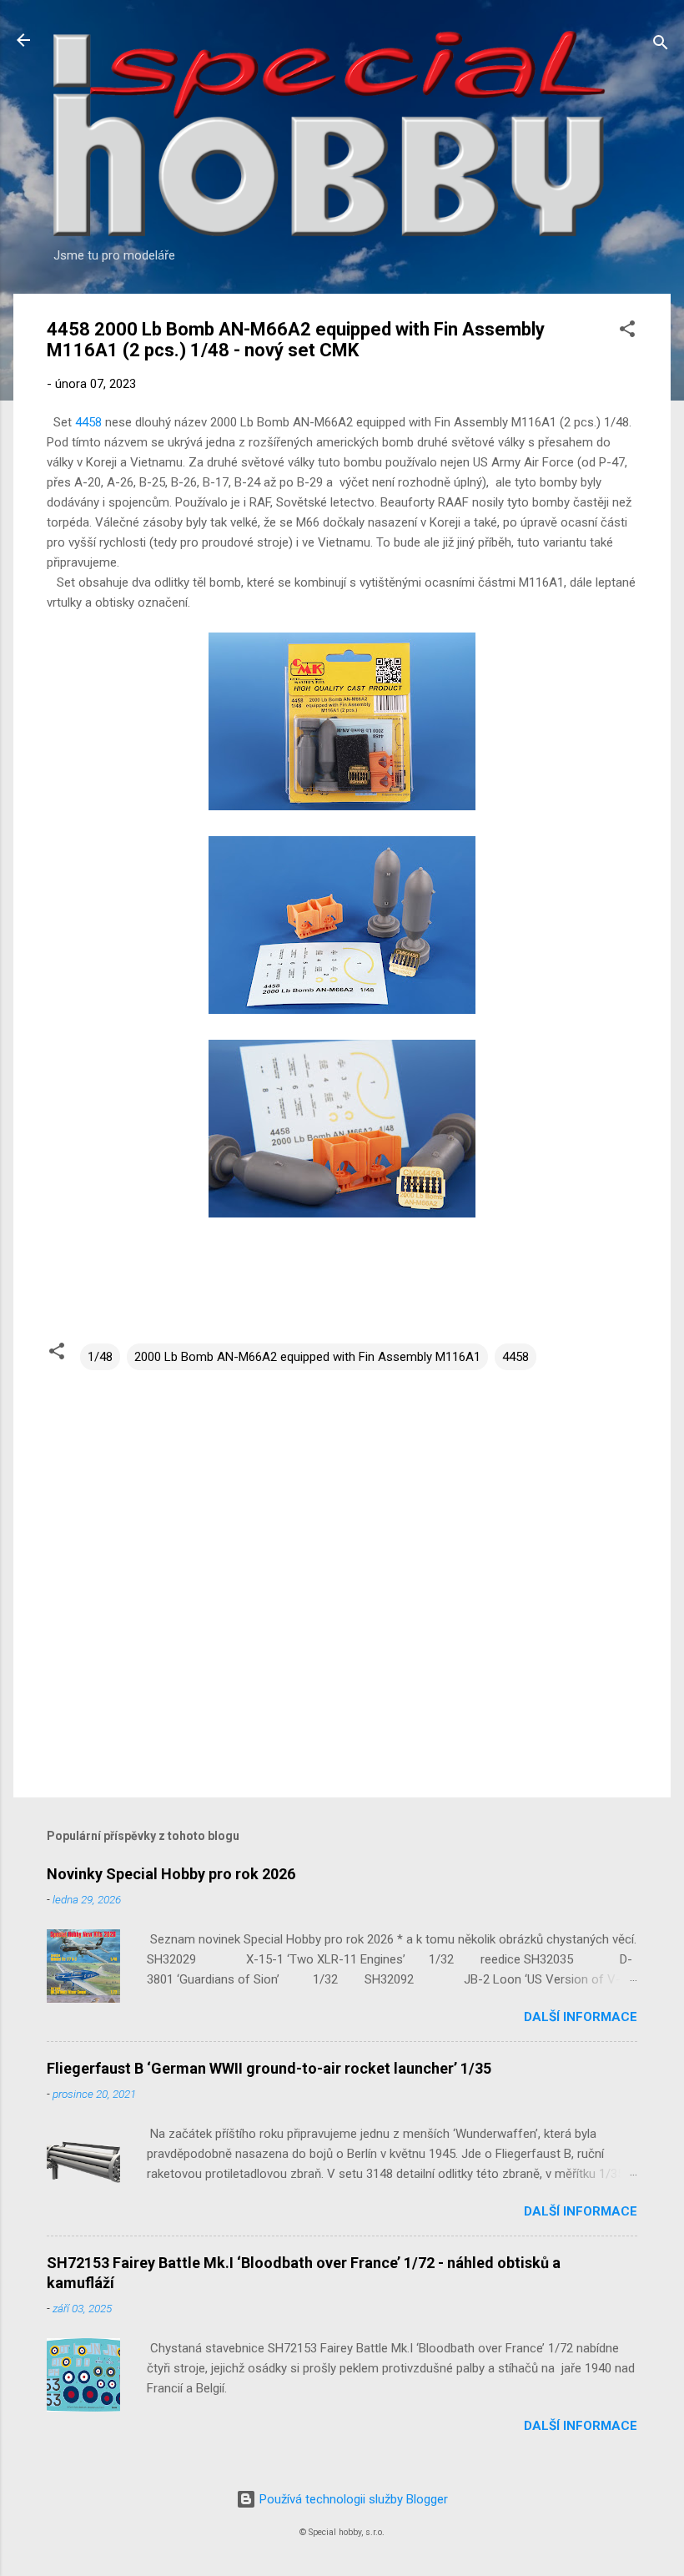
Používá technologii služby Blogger (352, 2499)
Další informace (581, 2017)
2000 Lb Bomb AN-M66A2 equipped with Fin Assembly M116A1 (307, 1357)
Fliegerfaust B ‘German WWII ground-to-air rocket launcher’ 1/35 (269, 2068)
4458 (88, 422)
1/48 (100, 1357)
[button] (627, 332)
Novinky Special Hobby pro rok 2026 (171, 1874)
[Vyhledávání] (661, 45)
